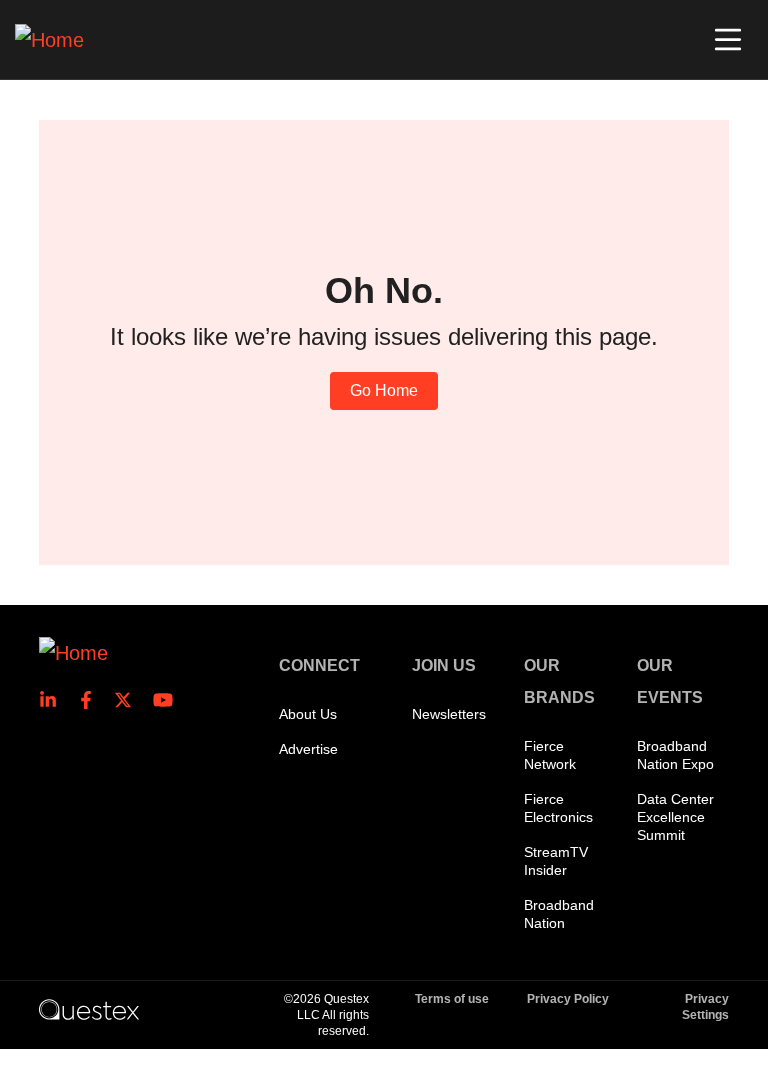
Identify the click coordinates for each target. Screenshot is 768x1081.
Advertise (308, 749)
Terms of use (452, 999)
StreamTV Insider (556, 861)
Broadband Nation (559, 914)
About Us (308, 714)
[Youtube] (167, 700)
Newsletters (449, 714)
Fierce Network (550, 755)
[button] (728, 40)
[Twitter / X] (129, 700)
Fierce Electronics (558, 808)
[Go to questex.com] (89, 1009)
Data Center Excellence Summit (675, 817)
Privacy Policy (568, 999)
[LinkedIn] (54, 700)
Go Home (384, 390)
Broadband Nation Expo (675, 755)
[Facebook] (92, 700)
